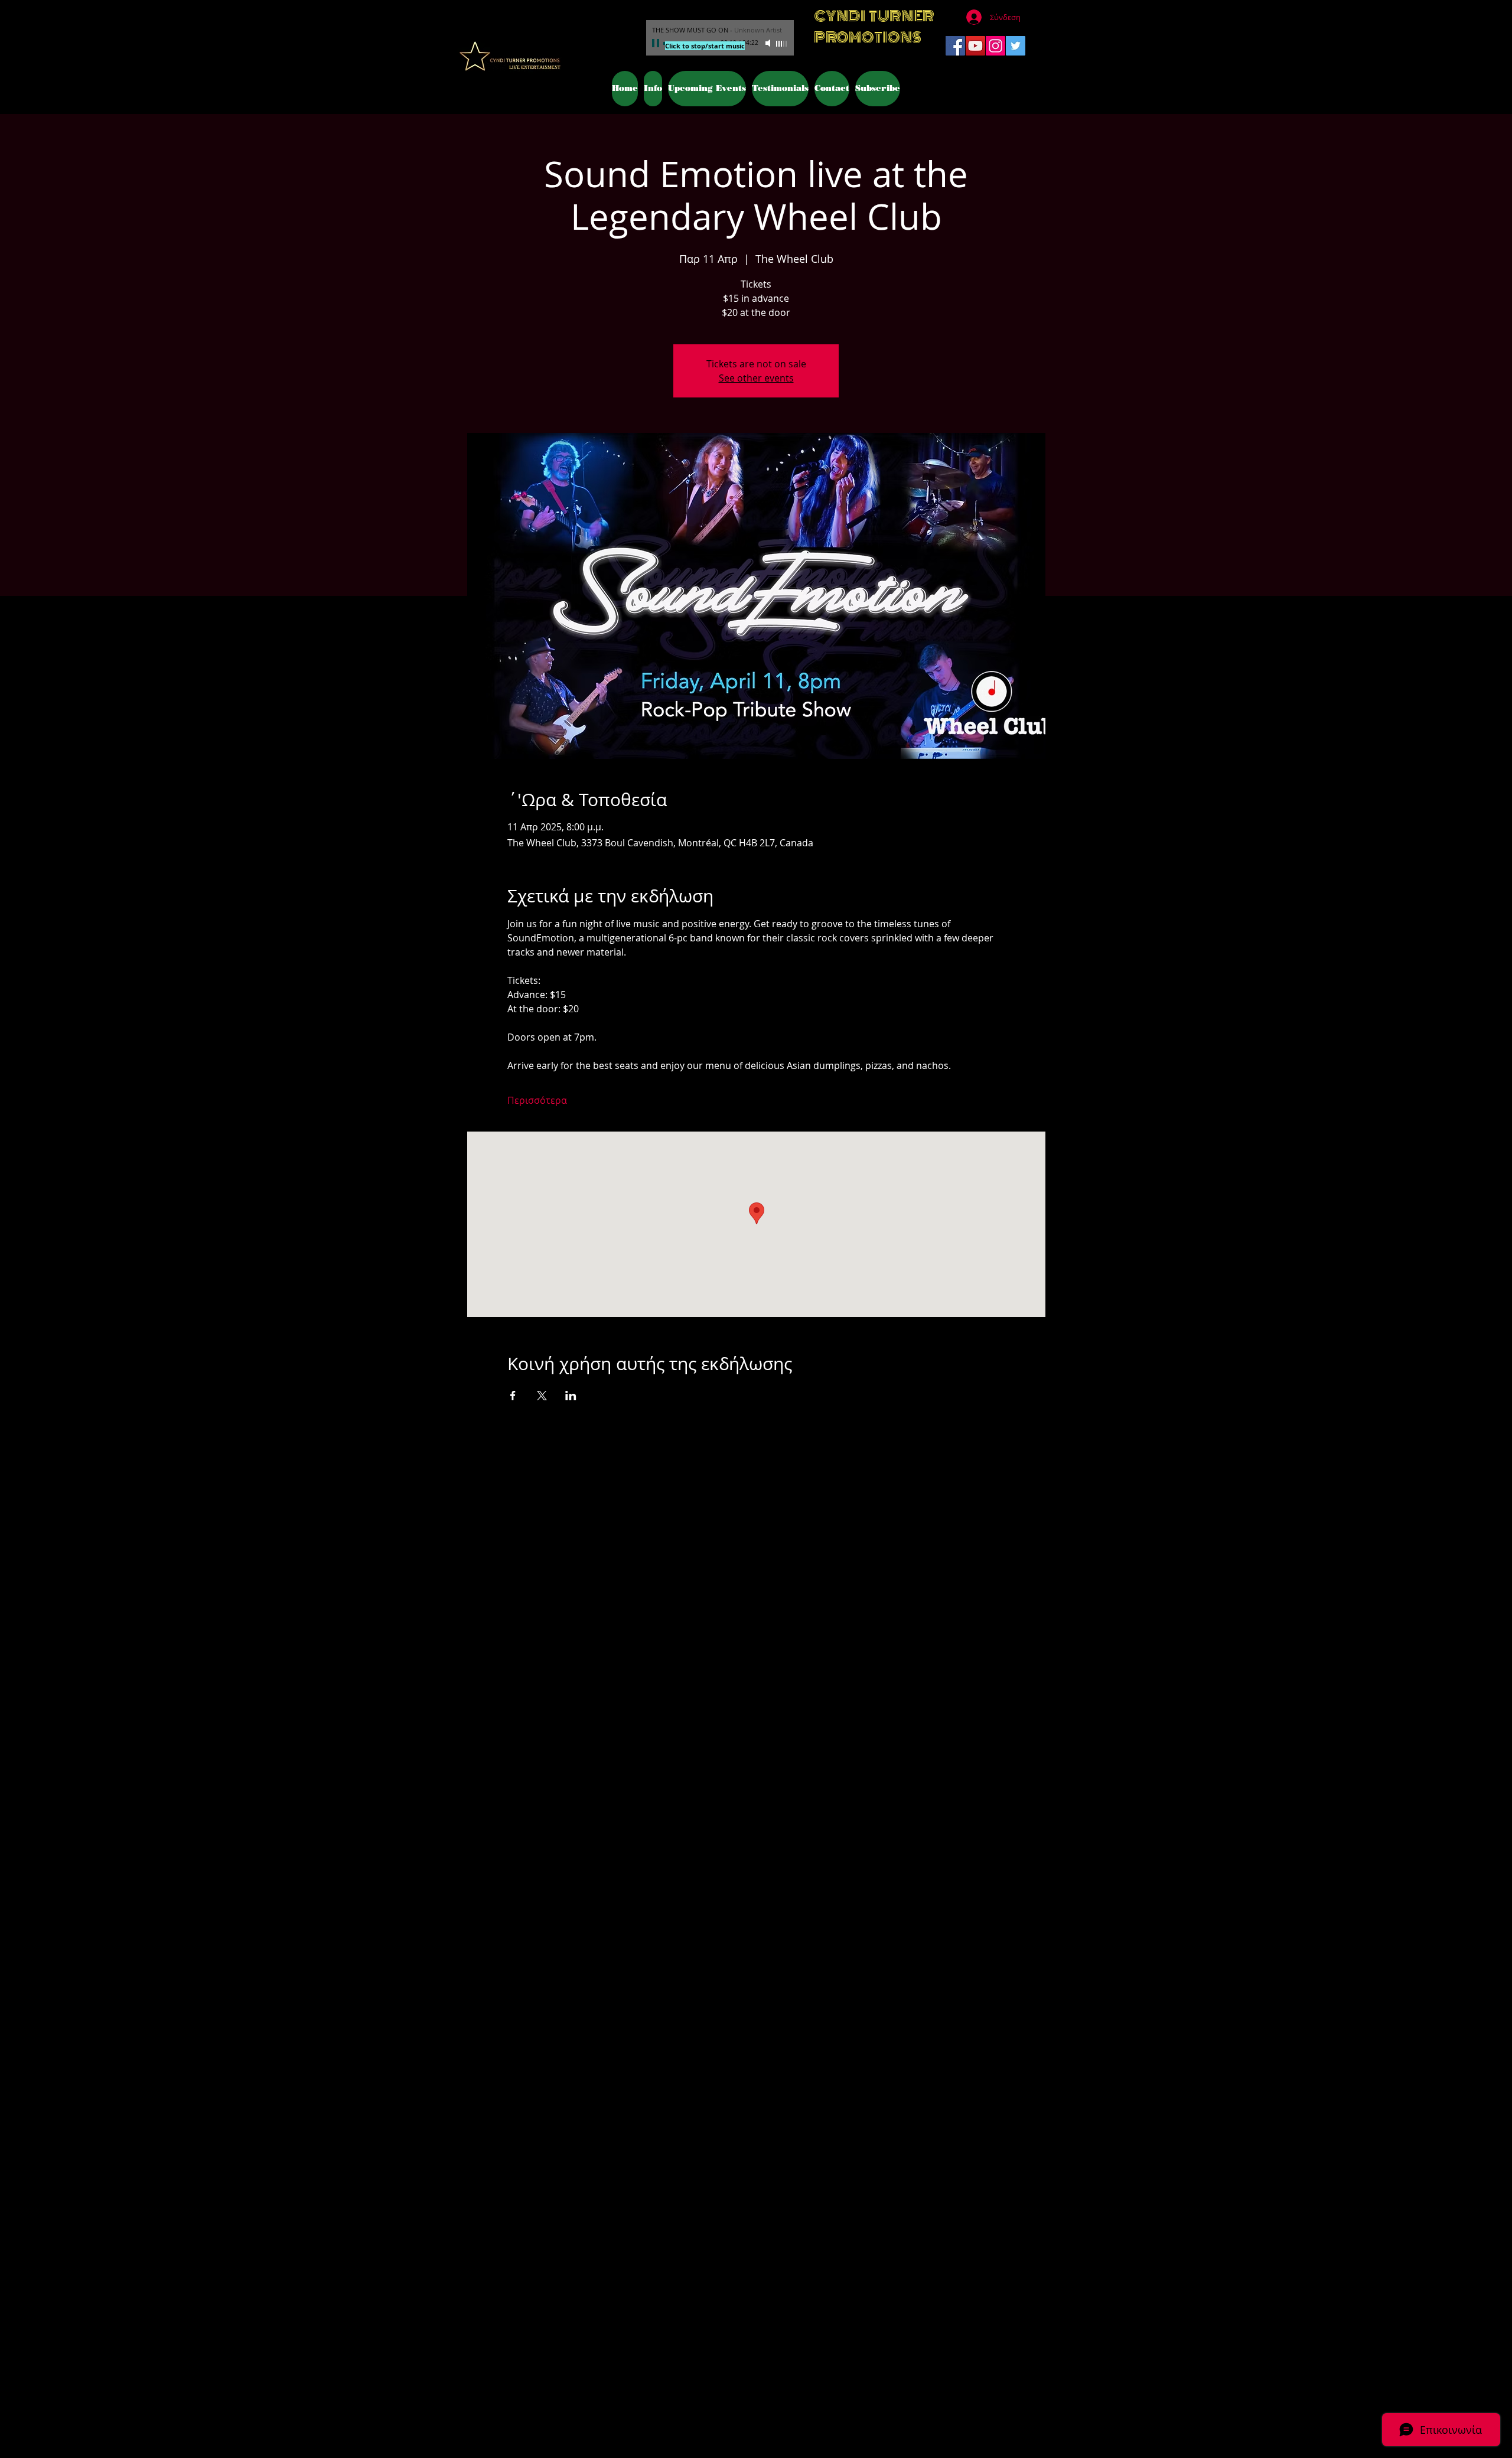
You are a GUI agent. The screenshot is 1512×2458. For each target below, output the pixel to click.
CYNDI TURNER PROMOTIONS (874, 27)
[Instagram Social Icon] (995, 46)
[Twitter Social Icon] (1016, 46)
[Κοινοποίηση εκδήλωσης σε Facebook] (513, 1396)
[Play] (657, 43)
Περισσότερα (537, 1100)
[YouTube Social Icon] (975, 46)
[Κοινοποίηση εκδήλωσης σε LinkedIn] (571, 1396)
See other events (756, 378)
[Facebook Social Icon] (955, 46)
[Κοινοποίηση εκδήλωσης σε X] (542, 1396)
